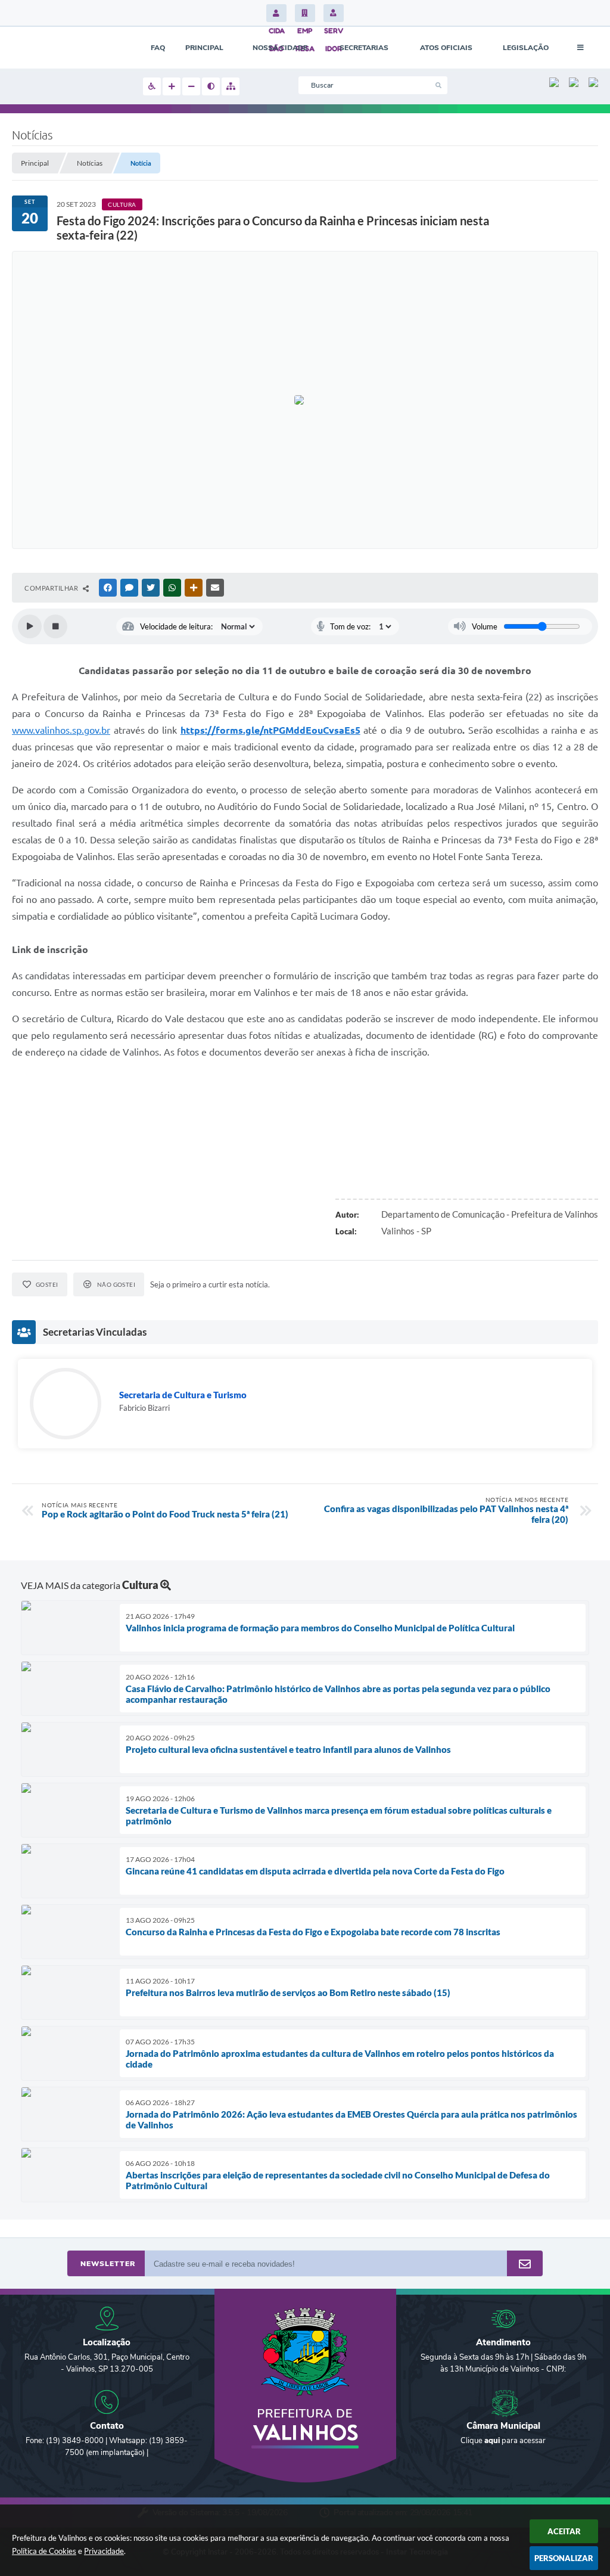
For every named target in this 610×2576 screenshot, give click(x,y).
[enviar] (525, 2264)
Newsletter (108, 2264)
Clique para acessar (503, 2441)
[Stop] (55, 626)
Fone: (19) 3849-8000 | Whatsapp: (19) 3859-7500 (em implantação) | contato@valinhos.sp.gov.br (107, 2453)
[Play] (30, 626)
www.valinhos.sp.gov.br (61, 730)
